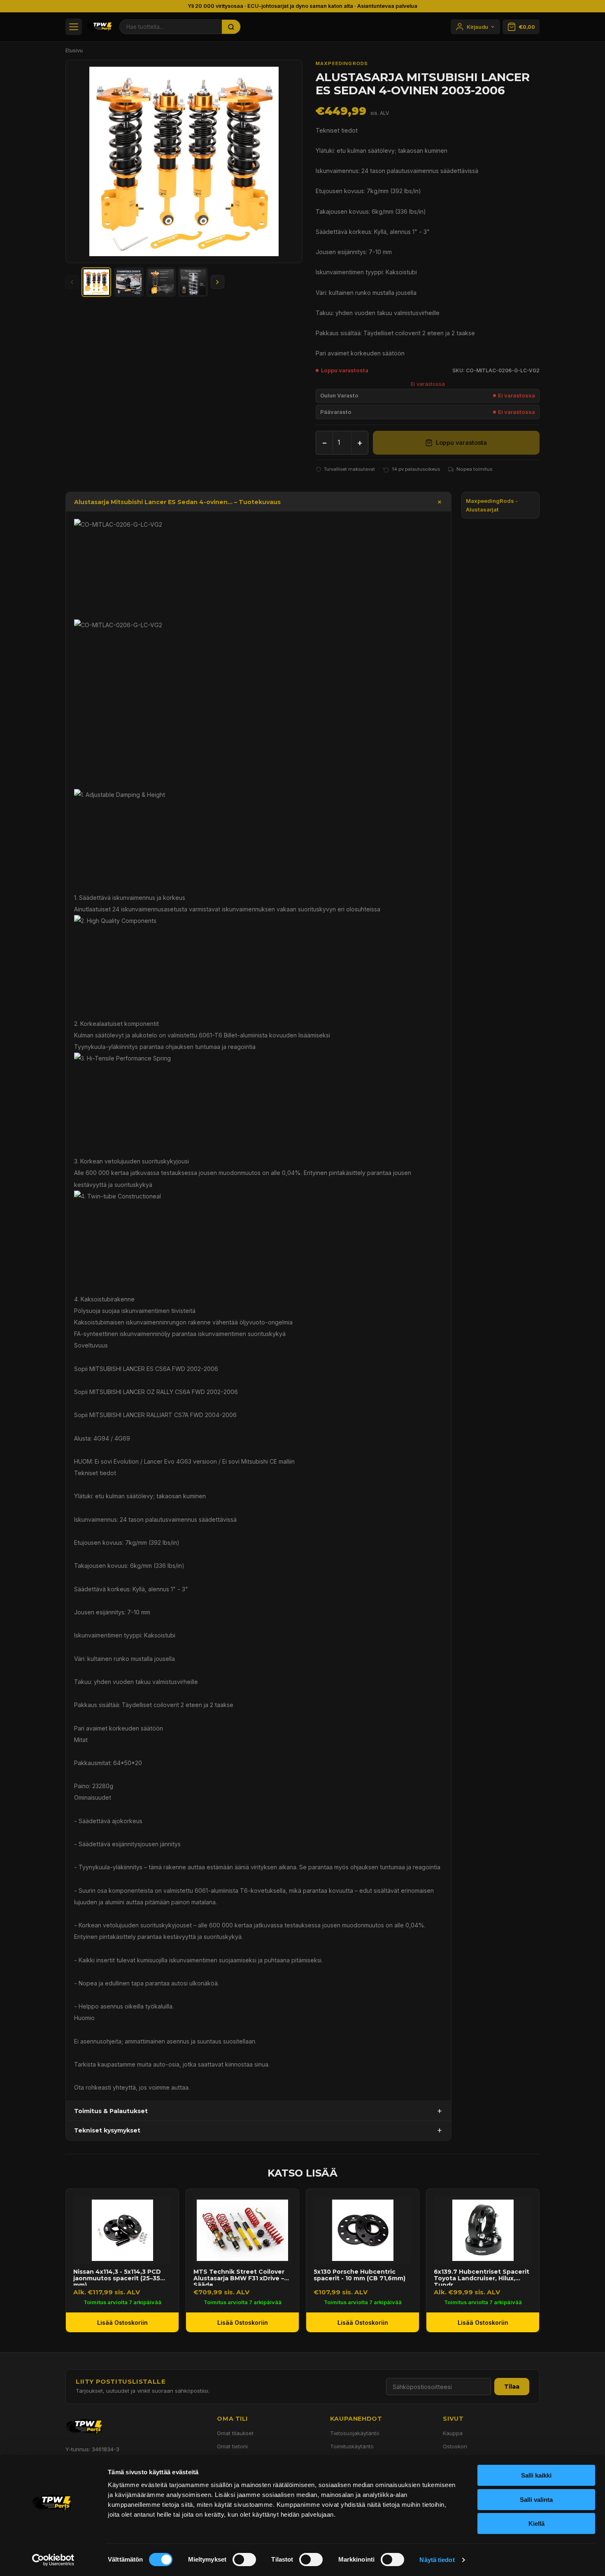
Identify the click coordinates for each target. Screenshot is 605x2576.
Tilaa (512, 2387)
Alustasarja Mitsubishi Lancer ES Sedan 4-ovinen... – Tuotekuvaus (177, 502)
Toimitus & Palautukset (111, 2111)
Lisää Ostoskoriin (122, 2323)
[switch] (244, 2560)
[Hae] (231, 27)
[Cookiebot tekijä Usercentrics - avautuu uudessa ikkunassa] (53, 2560)
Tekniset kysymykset (107, 2130)
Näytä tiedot (437, 2560)
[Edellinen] (72, 282)
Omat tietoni (232, 2446)
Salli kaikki (536, 2475)
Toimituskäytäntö (352, 2446)
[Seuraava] (218, 282)
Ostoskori (455, 2446)
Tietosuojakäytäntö (355, 2433)
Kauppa (453, 2433)
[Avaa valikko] (74, 27)
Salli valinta (536, 2500)
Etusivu (74, 50)
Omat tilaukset (235, 2433)
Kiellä (536, 2523)
